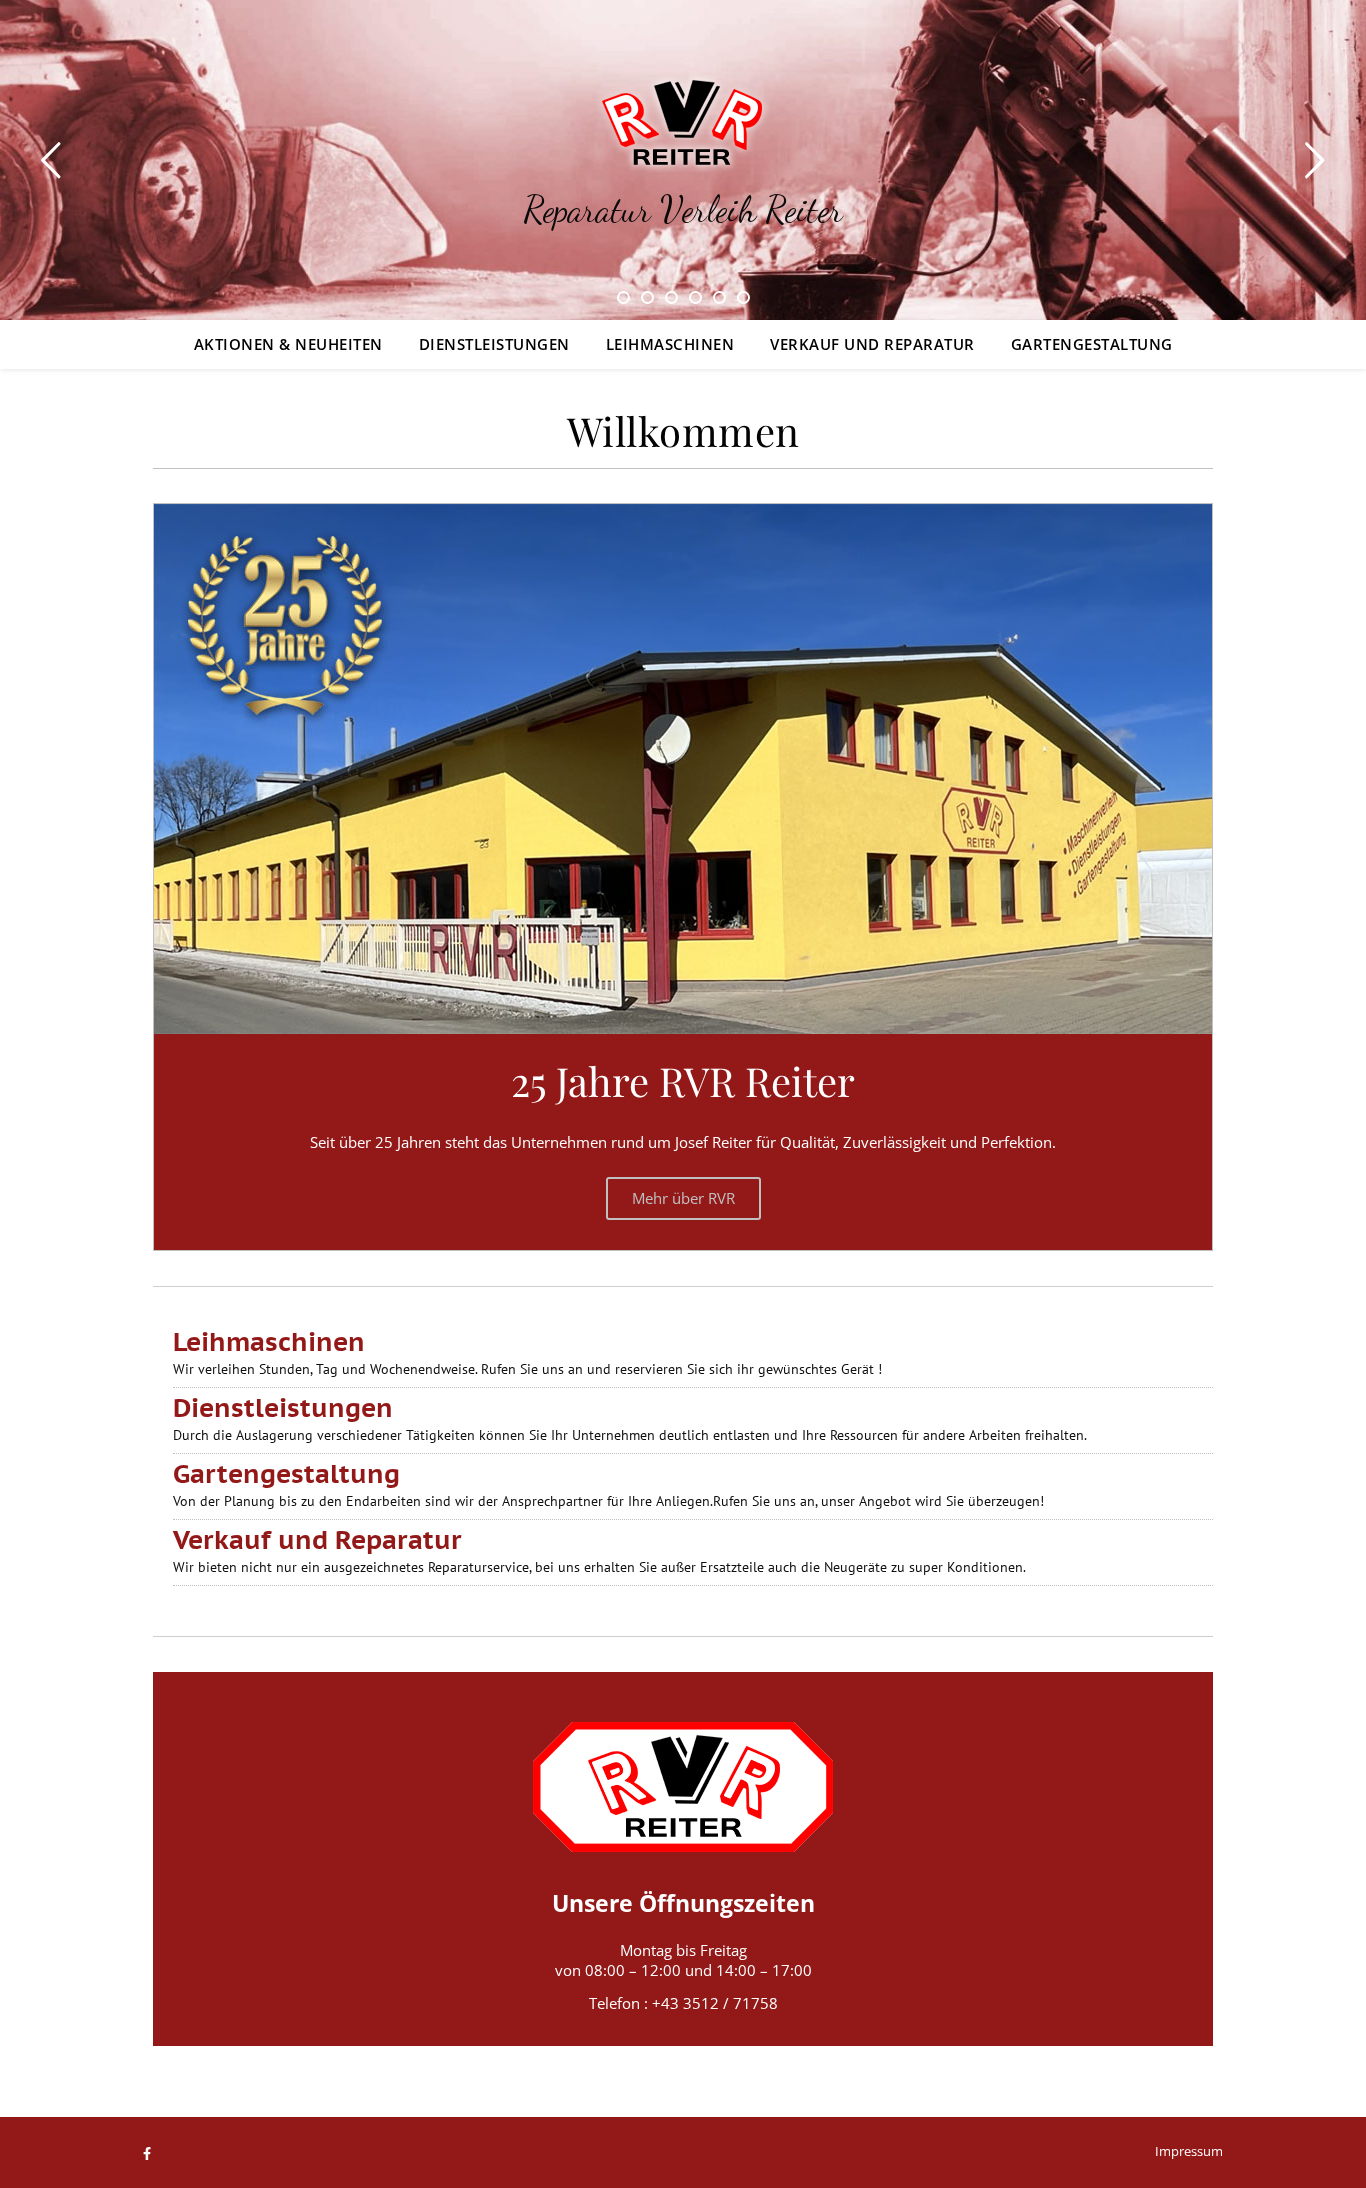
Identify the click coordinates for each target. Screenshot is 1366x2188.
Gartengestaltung (1092, 344)
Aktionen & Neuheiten (288, 344)
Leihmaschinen (670, 344)
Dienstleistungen (494, 344)
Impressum (1189, 2151)
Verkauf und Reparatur (872, 344)
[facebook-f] (147, 2153)
